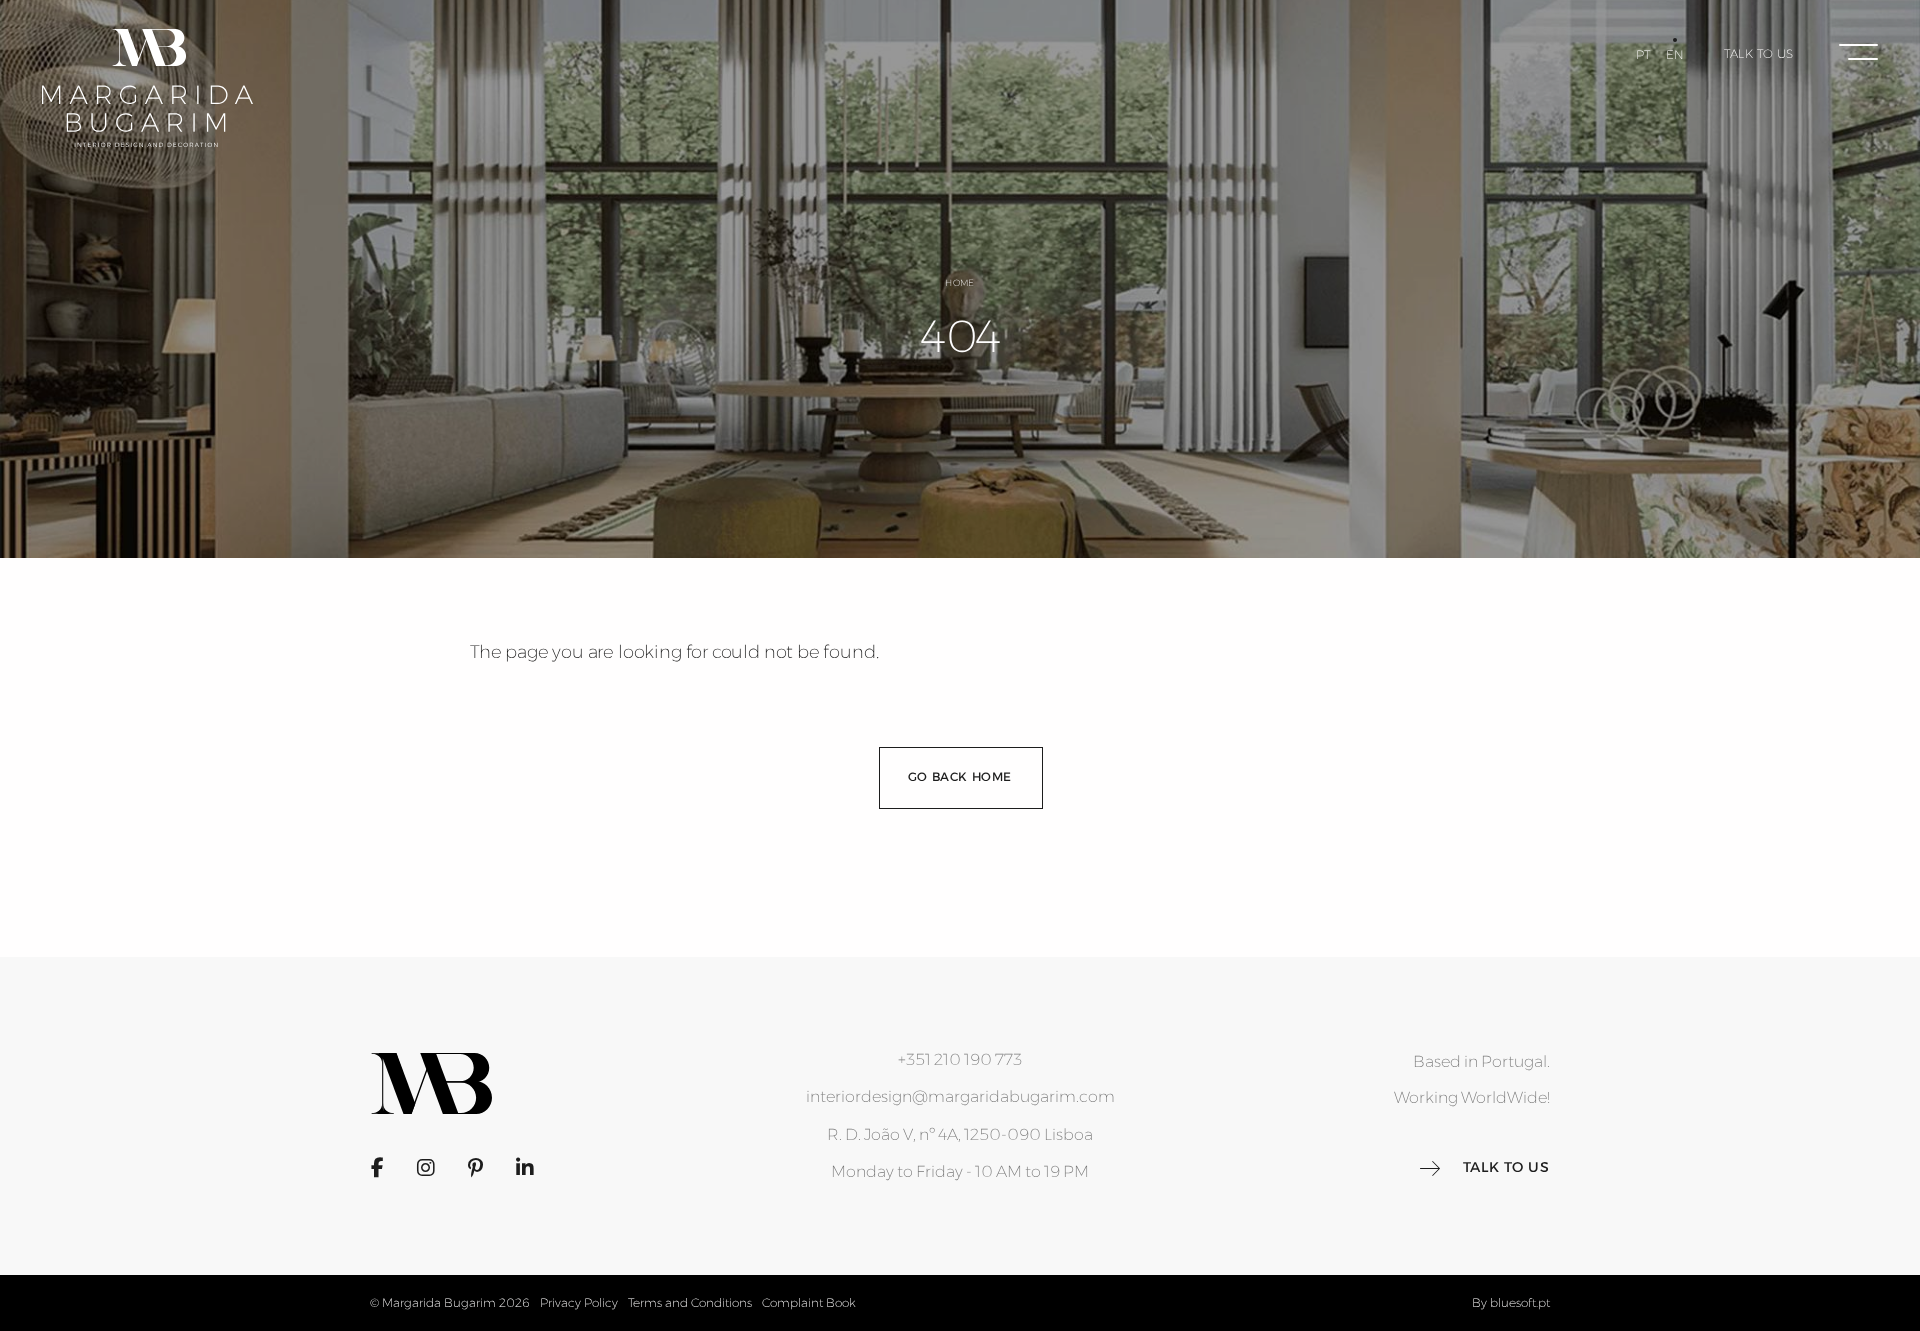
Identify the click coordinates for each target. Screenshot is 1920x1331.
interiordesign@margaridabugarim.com (960, 1096)
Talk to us (1759, 53)
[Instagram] (426, 1168)
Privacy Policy (579, 1302)
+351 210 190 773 (960, 1059)
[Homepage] (147, 88)
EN (1675, 54)
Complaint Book (809, 1302)
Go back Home (960, 776)
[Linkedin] (525, 1168)
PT (1643, 54)
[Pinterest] (475, 1168)
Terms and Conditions (690, 1302)
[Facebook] (377, 1168)
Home (960, 282)
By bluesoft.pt (1511, 1302)
